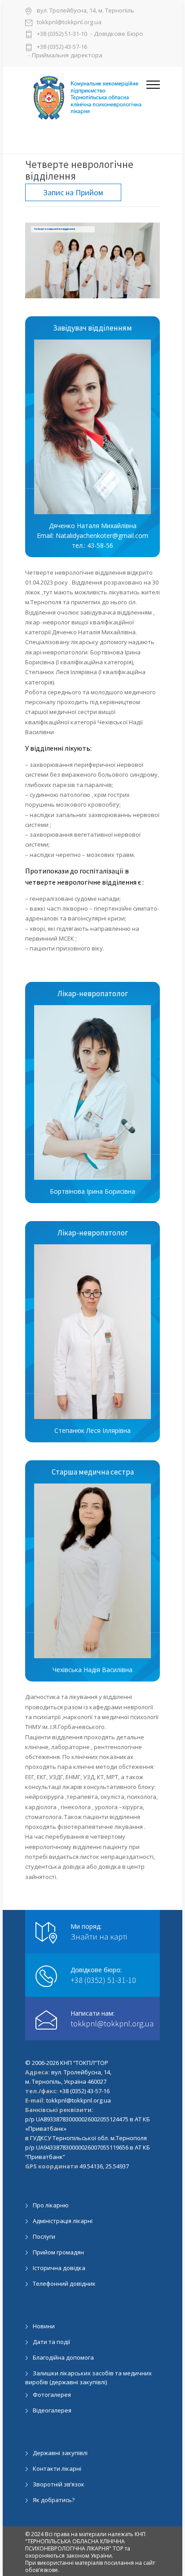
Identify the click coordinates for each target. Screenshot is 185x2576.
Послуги (44, 2236)
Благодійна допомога (63, 2357)
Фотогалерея (52, 2395)
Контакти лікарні (57, 2468)
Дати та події (51, 2342)
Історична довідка (59, 2268)
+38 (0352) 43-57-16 (62, 47)
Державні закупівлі (60, 2453)
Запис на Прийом (73, 192)
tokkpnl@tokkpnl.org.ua (69, 23)
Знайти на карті (99, 1937)
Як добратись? (54, 2500)
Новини (44, 2326)
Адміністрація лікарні (63, 2221)
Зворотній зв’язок (59, 2484)
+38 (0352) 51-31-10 (62, 34)
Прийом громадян (58, 2252)
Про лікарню (51, 2205)
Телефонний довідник (64, 2284)
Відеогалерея (52, 2410)
